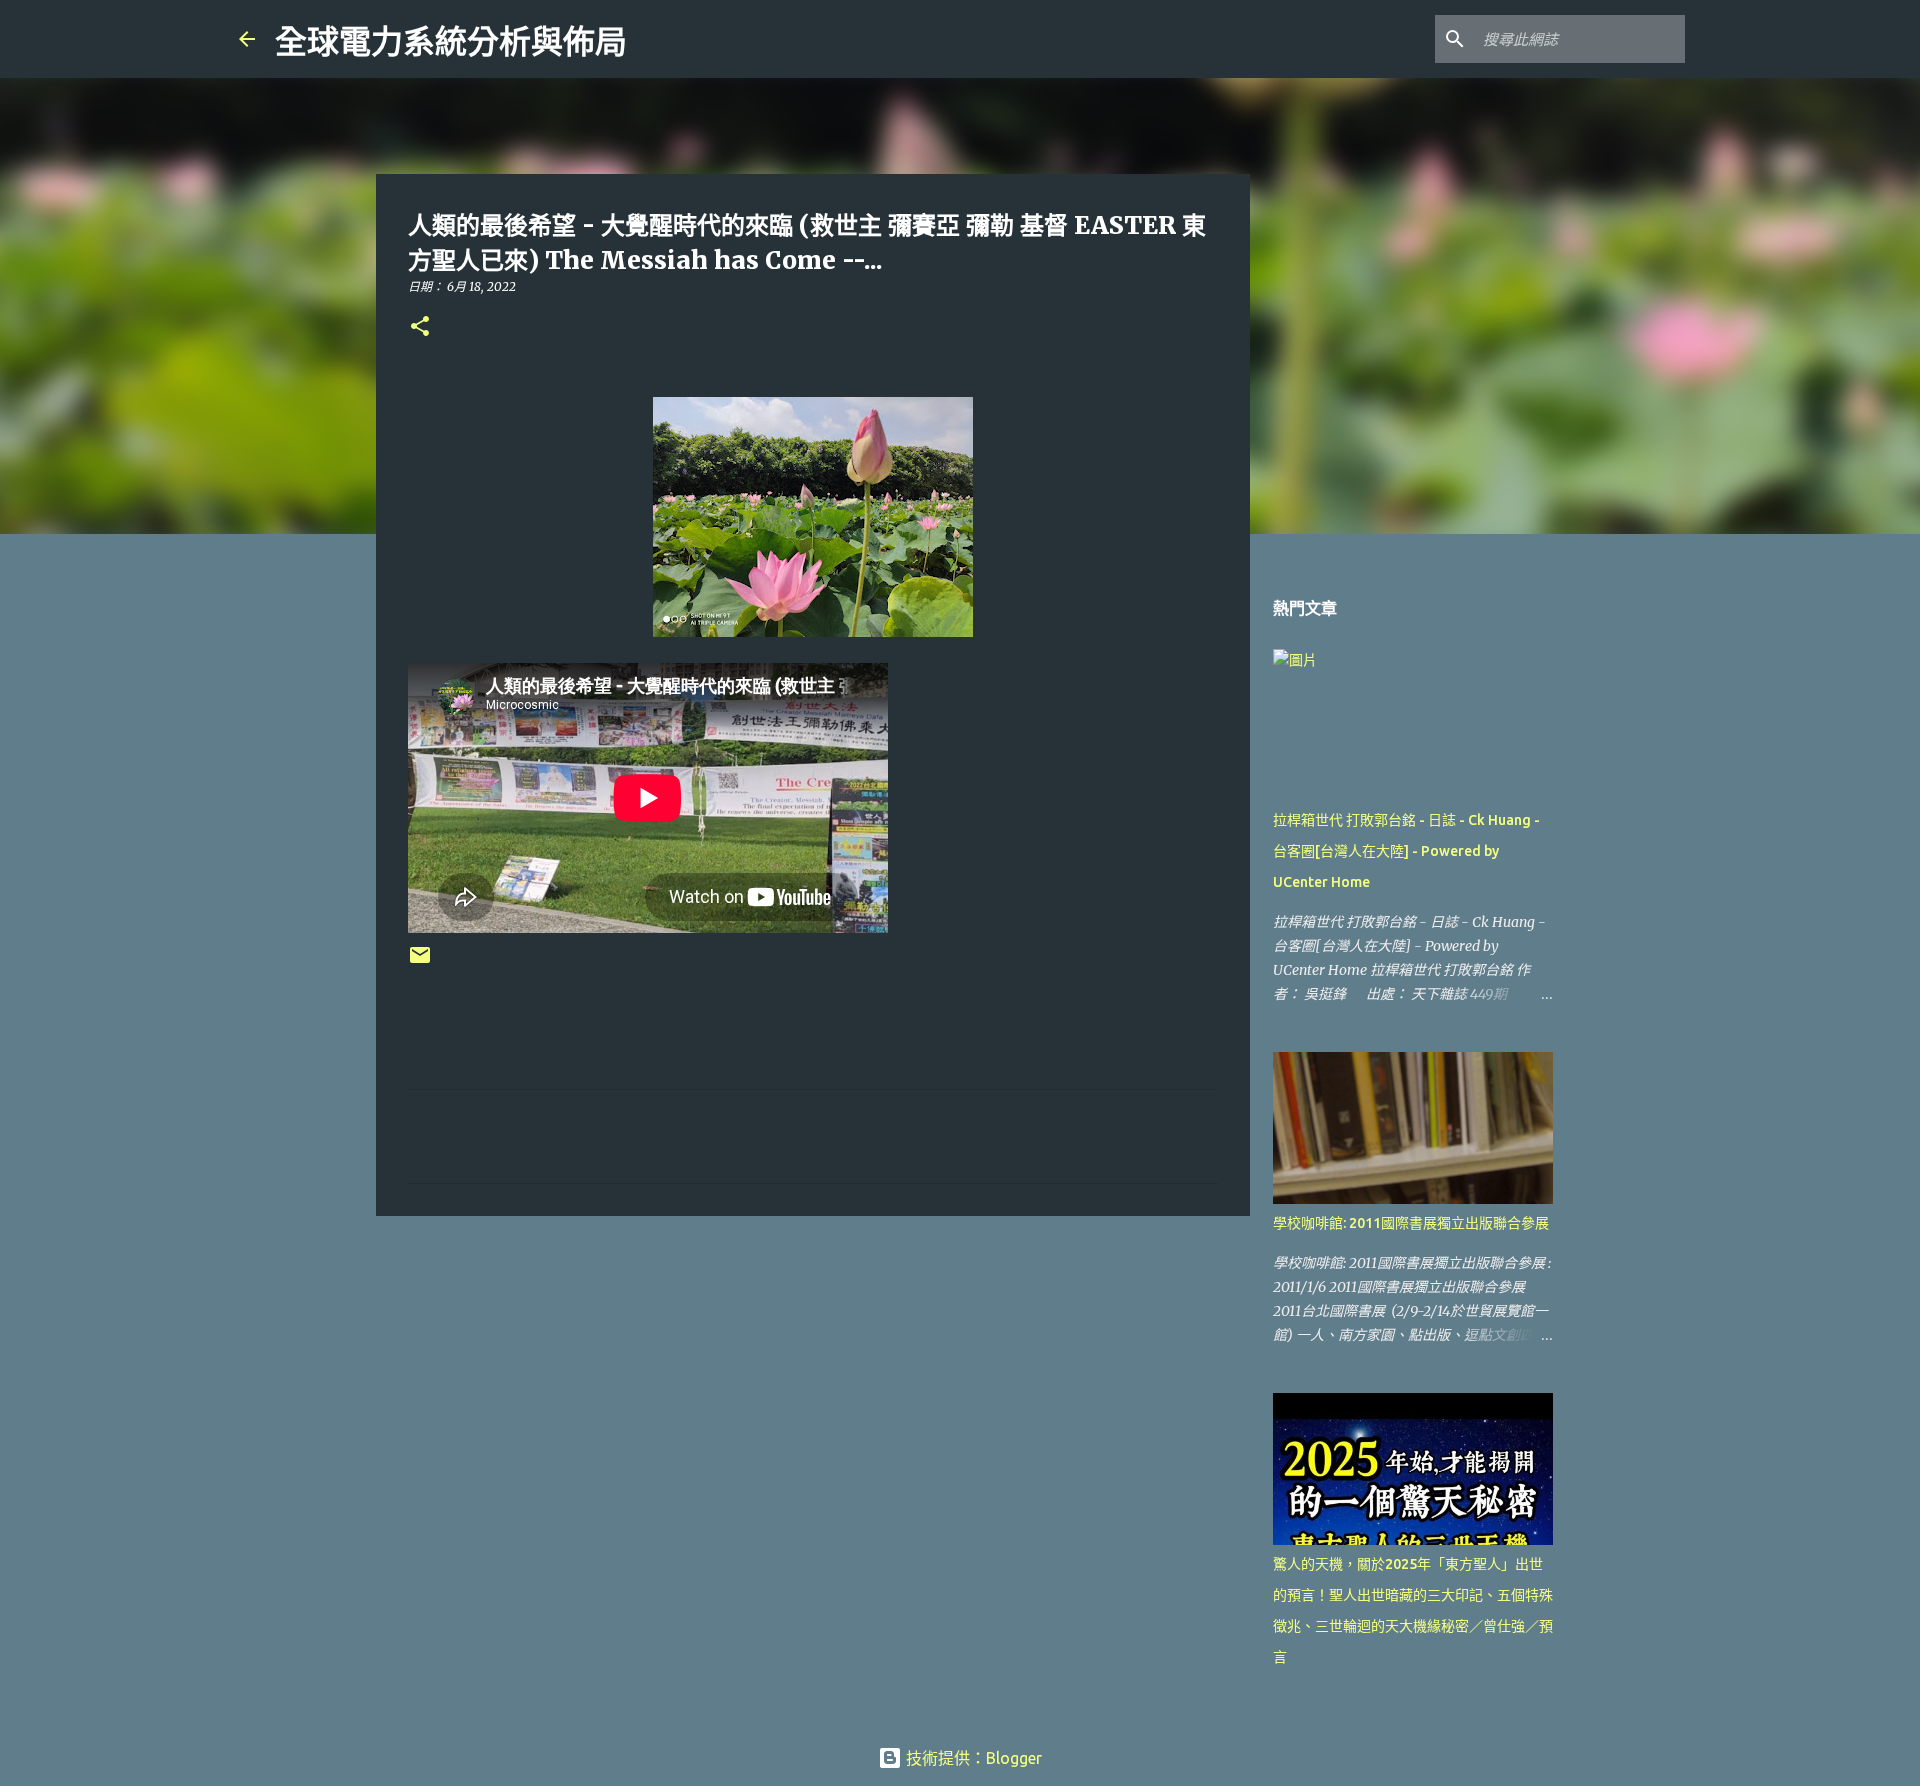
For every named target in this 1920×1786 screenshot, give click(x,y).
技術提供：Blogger (972, 1758)
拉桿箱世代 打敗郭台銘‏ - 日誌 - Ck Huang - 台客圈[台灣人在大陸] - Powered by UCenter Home (1406, 851)
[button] (420, 327)
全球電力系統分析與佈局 (451, 42)
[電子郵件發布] (420, 962)
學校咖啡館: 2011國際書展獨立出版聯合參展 (1411, 1223)
